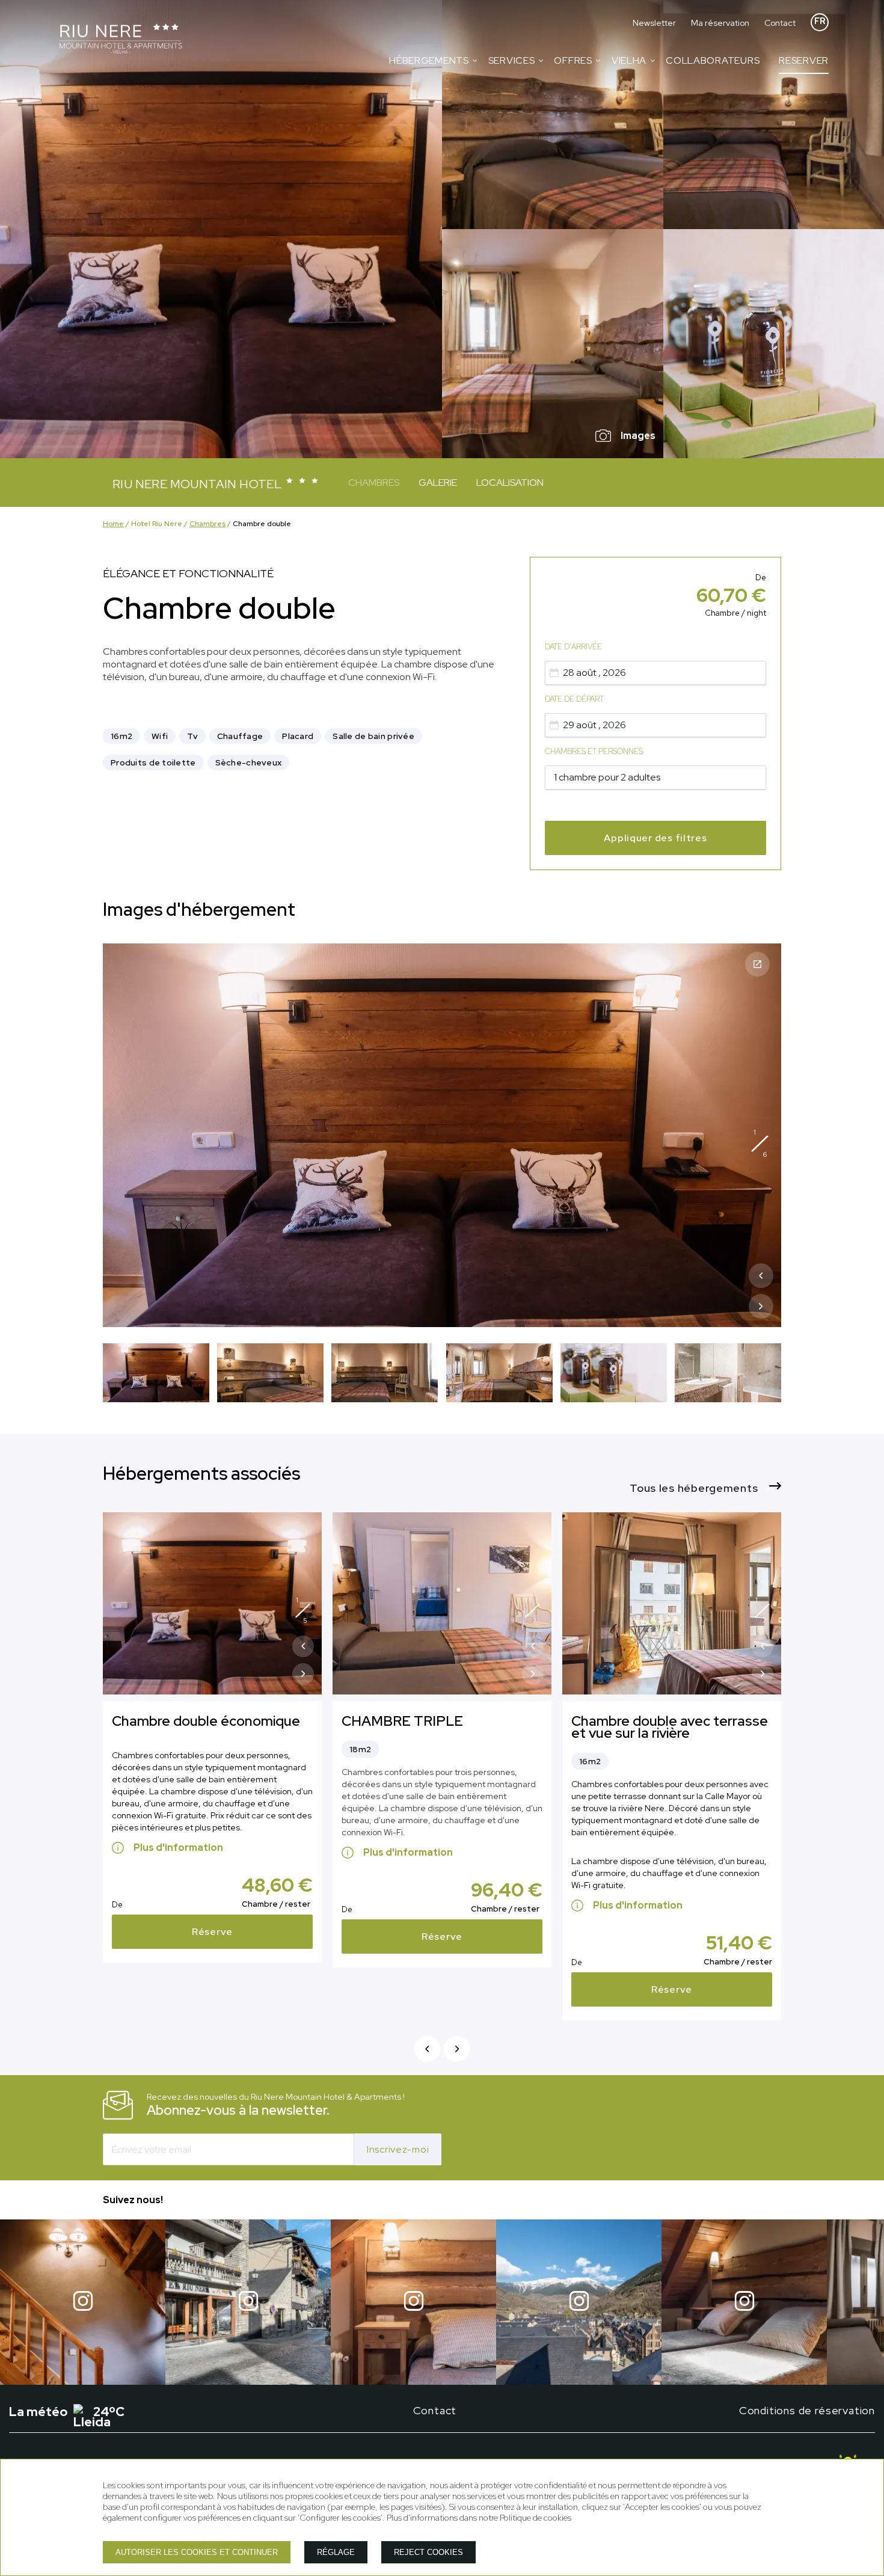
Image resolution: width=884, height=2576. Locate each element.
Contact (780, 23)
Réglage (336, 2552)
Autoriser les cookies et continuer (197, 2552)
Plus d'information (178, 1848)
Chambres (374, 483)
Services (512, 60)
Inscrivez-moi (398, 2149)
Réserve (212, 1932)
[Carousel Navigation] (761, 1294)
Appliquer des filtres (655, 838)
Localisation (510, 483)
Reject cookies (428, 2552)
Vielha (629, 60)
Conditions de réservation (807, 2410)
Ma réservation (720, 23)
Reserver (804, 60)
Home (113, 524)
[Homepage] (121, 40)
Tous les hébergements (695, 1488)
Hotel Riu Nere (157, 524)
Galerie (438, 483)
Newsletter (654, 23)
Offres (573, 60)
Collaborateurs (713, 60)
